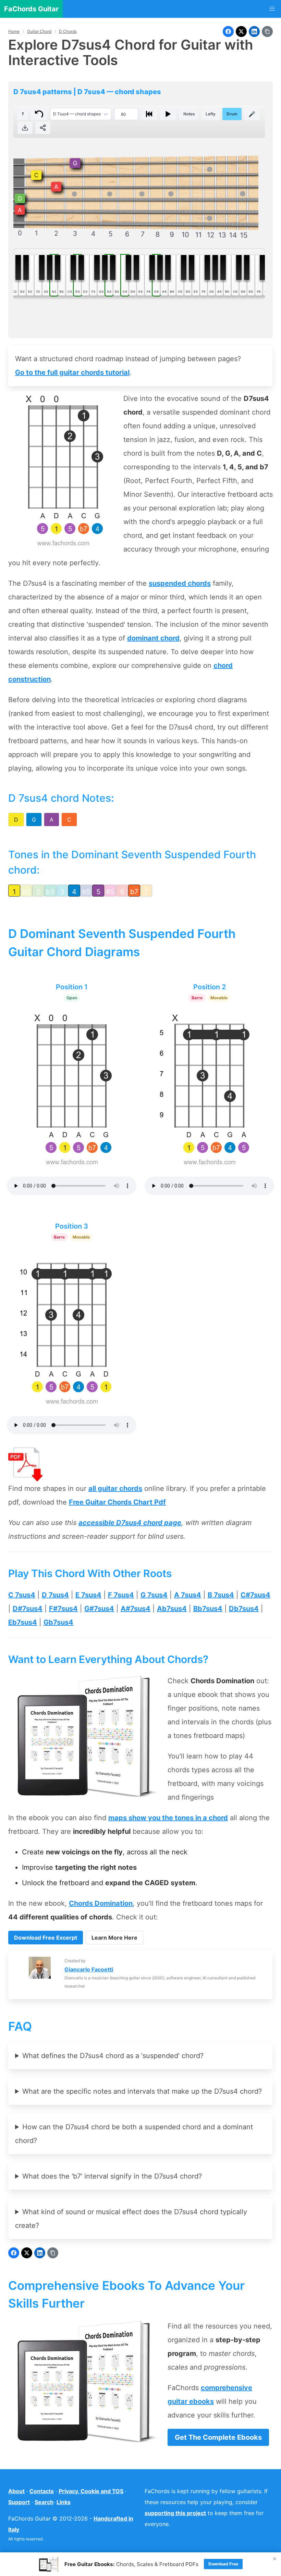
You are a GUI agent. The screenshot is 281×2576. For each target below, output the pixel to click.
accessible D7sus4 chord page (130, 1523)
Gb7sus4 (58, 1622)
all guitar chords (115, 1488)
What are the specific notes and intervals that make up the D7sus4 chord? (142, 2091)
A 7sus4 (188, 1595)
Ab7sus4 (172, 1609)
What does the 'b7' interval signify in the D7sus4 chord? (112, 2176)
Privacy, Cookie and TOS (91, 2491)
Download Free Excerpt (46, 1938)
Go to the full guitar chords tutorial (72, 372)
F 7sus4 (121, 1595)
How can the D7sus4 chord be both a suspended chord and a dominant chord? (134, 2134)
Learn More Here (114, 1938)
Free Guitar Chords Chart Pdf (117, 1502)
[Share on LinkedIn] (254, 31)
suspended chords (180, 583)
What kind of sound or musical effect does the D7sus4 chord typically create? (131, 2219)
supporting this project (175, 2513)
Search (44, 2502)
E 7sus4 (88, 1595)
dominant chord (153, 638)
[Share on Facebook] (228, 31)
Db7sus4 (244, 1609)
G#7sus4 (99, 1609)
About (16, 2491)
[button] (272, 9)
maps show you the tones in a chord (168, 1818)
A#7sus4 (136, 1609)
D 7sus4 (55, 1595)
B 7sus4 (221, 1595)
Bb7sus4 (208, 1609)
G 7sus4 (154, 1595)
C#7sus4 (255, 1595)
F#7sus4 (63, 1609)
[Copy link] (267, 31)
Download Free (223, 2564)
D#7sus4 (28, 1609)
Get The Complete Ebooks (218, 2437)
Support (19, 2502)
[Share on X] (241, 31)
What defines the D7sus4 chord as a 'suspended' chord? (113, 2056)
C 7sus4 (22, 1595)
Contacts (42, 2491)
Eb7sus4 (23, 1622)
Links (64, 2502)
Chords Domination (101, 1903)
